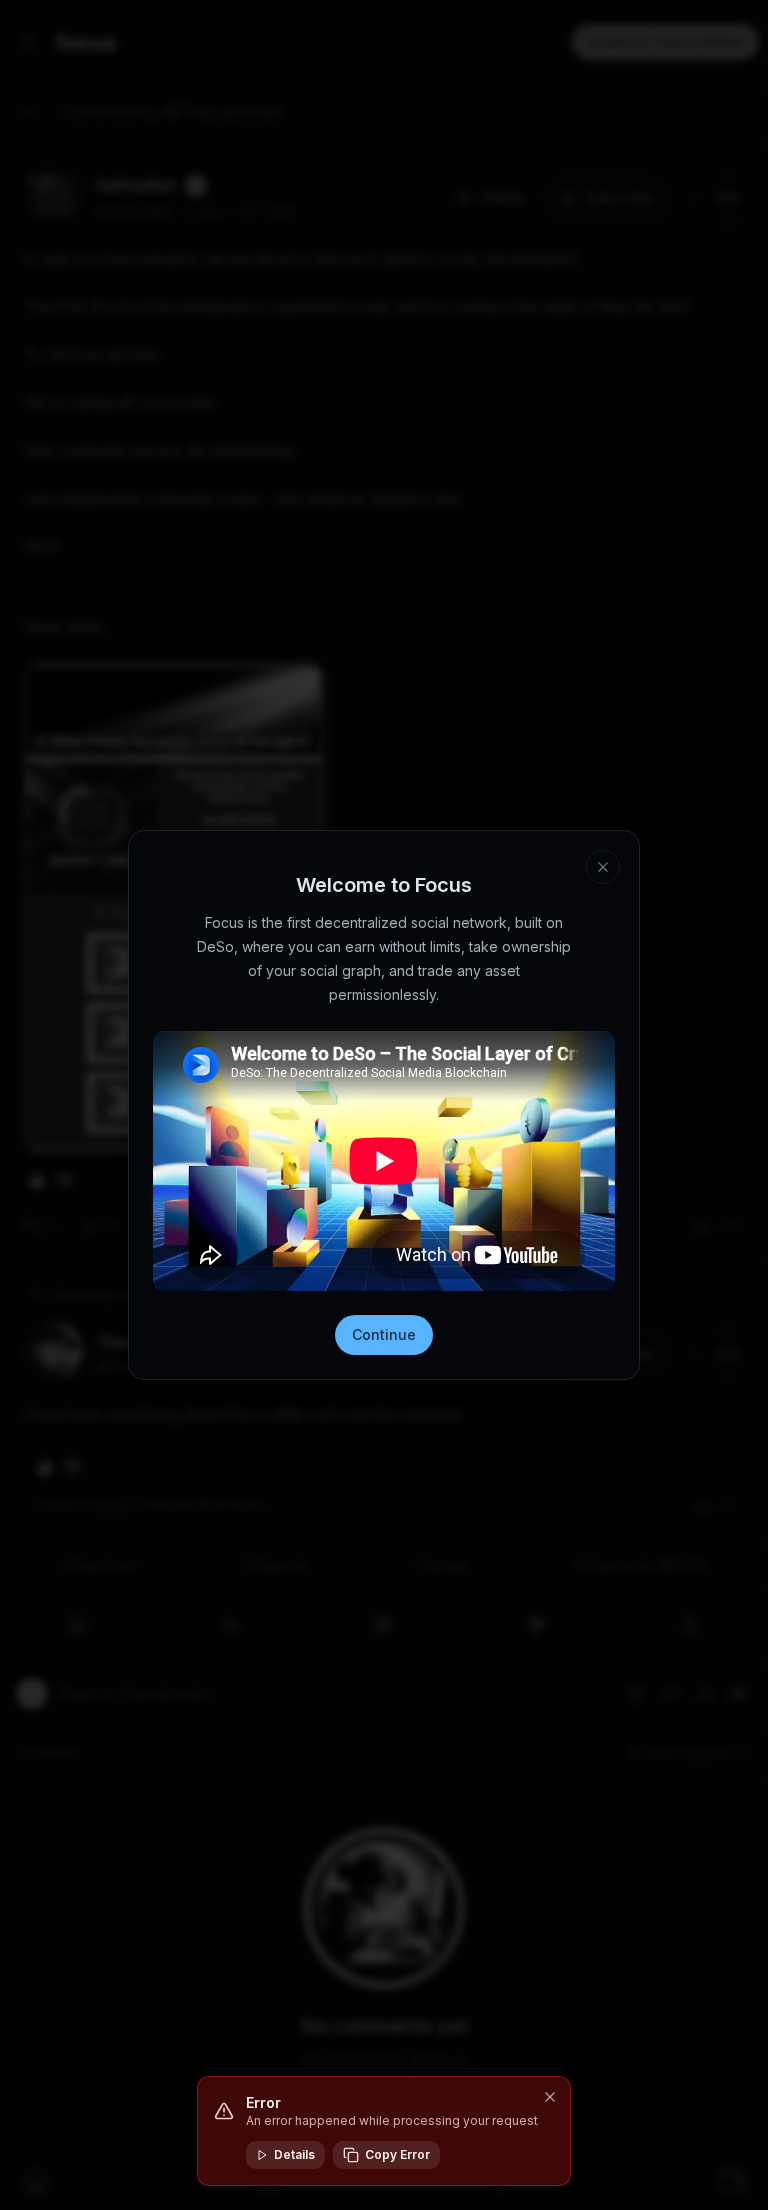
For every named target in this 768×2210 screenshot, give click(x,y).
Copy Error (397, 2154)
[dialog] (384, 2131)
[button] (550, 2097)
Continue (384, 1334)
